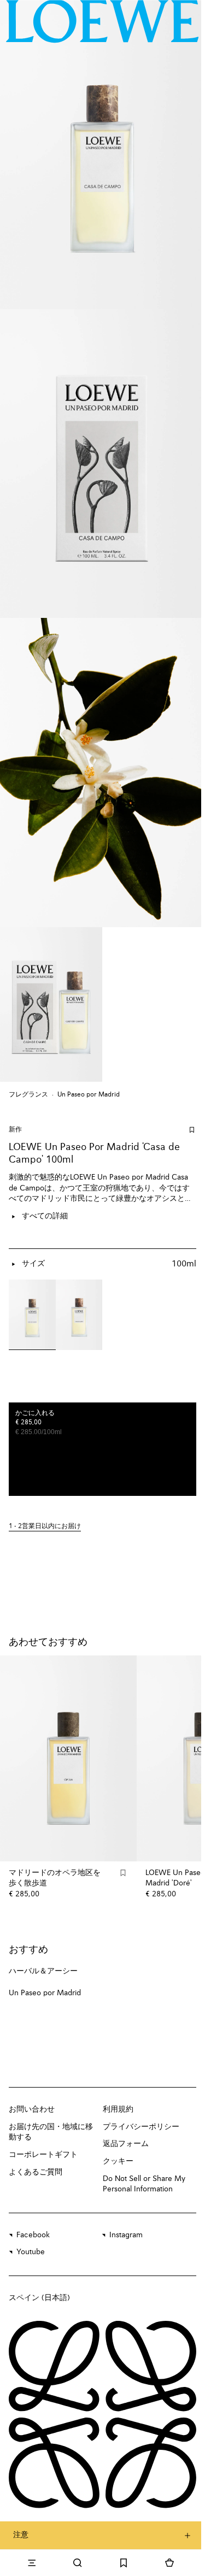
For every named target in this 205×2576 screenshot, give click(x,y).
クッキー (118, 2161)
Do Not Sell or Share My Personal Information (144, 2184)
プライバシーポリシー (141, 2127)
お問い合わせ (32, 2109)
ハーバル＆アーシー (43, 1971)
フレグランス (28, 1095)
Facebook (33, 2235)
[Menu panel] (32, 2563)
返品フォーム (126, 2144)
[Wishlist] (124, 2563)
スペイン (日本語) (39, 2298)
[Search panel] (78, 2563)
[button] (102, 1527)
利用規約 (118, 2109)
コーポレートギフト (43, 2155)
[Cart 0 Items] (169, 2563)
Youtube (31, 2252)
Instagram (126, 2235)
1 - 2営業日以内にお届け (45, 1526)
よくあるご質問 (36, 2172)
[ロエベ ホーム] (102, 21)
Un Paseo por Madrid (89, 1095)
